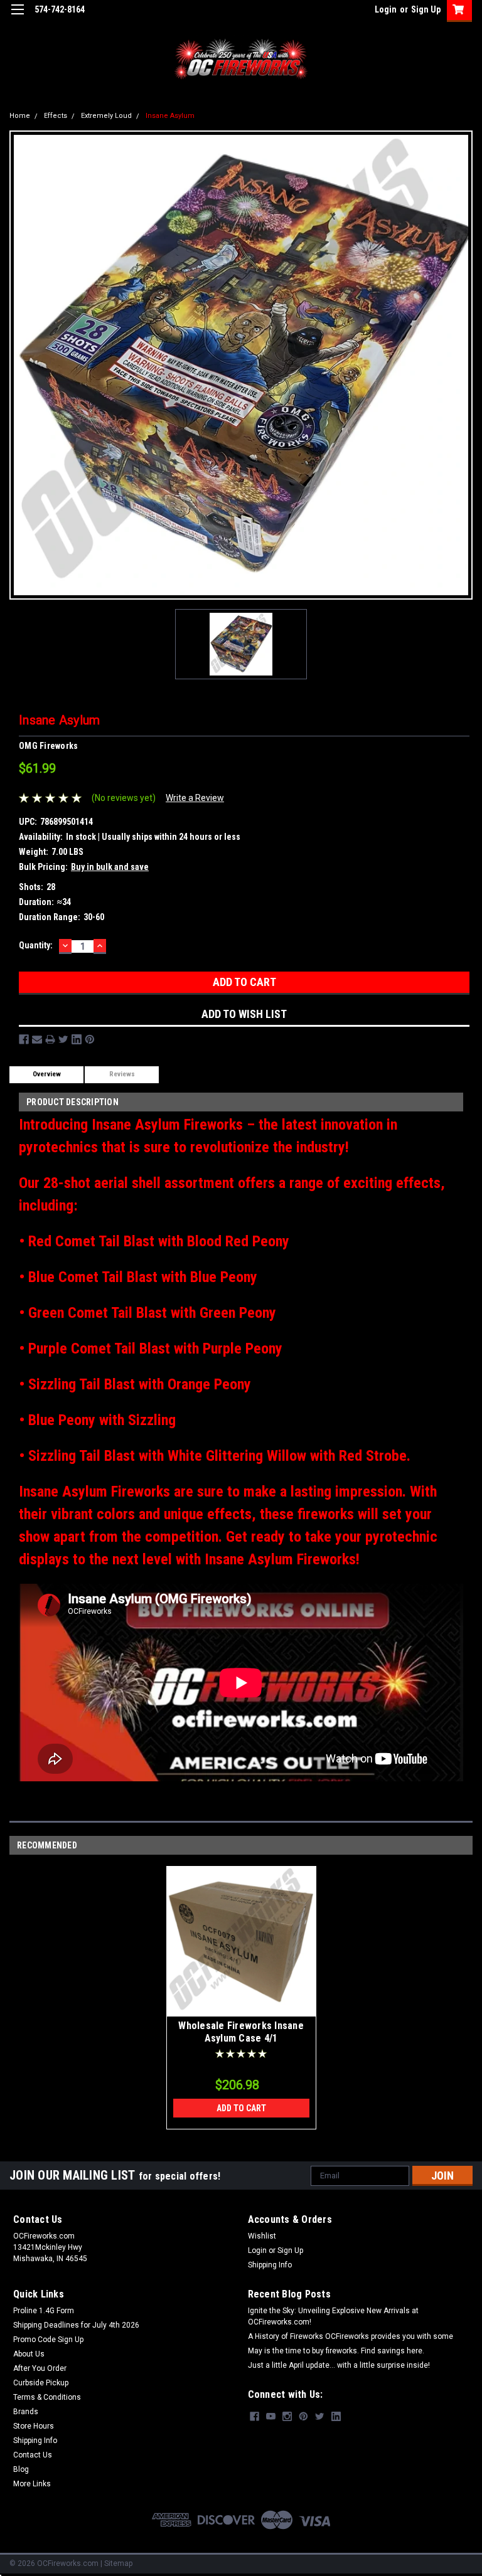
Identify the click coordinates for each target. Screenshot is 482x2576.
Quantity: (36, 945)
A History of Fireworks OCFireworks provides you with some (351, 2336)
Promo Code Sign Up (48, 2340)
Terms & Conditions (47, 2397)
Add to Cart (241, 2108)
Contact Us (33, 2455)
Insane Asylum (170, 116)
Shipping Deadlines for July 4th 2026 (76, 2325)
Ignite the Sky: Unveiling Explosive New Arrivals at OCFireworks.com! (333, 2316)
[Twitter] (63, 1039)
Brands (26, 2412)
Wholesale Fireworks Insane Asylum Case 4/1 (241, 2032)
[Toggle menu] (17, 17)
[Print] (50, 1039)
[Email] (37, 1039)
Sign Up (426, 9)
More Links (32, 2484)
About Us (29, 2354)
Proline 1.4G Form (44, 2311)
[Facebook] (24, 1039)
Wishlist (262, 2236)
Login (386, 9)
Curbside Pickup (41, 2383)
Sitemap (118, 2563)
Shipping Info (270, 2265)
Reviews (122, 1074)
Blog (21, 2469)
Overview (47, 1074)
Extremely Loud (106, 116)
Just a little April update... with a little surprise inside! (339, 2365)
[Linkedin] (77, 1039)
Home (20, 116)
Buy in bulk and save (110, 867)
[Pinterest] (90, 1039)
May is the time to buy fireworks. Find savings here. (336, 2351)
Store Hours (34, 2426)
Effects (56, 116)
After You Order (40, 2368)
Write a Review (195, 798)
